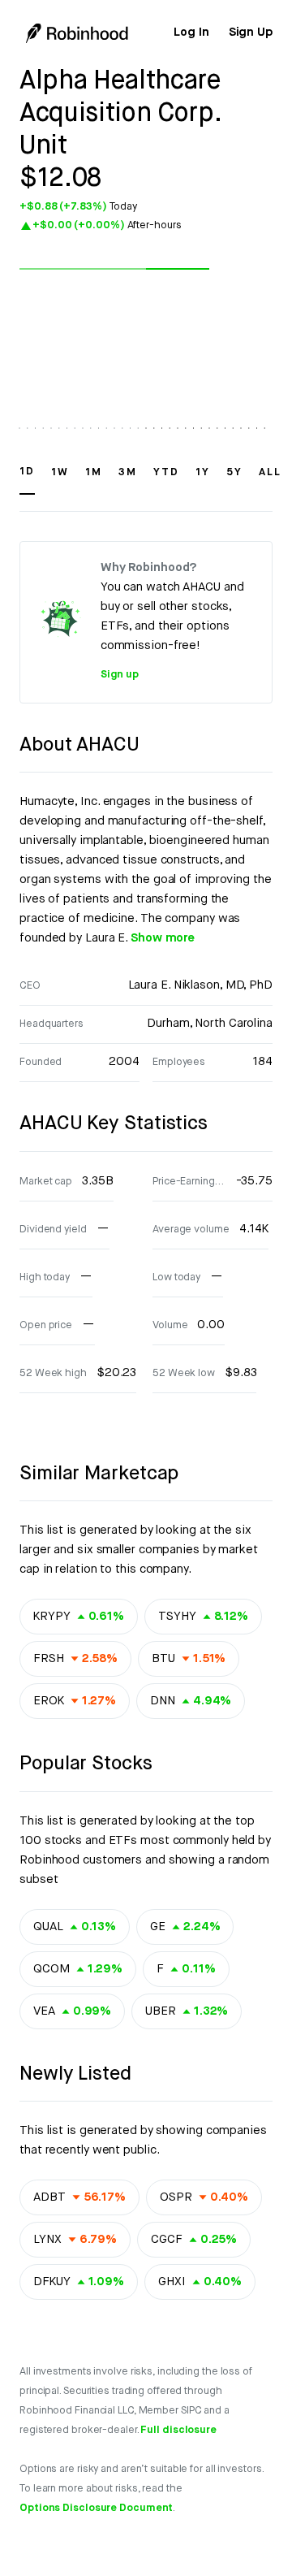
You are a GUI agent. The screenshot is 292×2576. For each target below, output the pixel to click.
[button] (27, 479)
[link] (191, 32)
